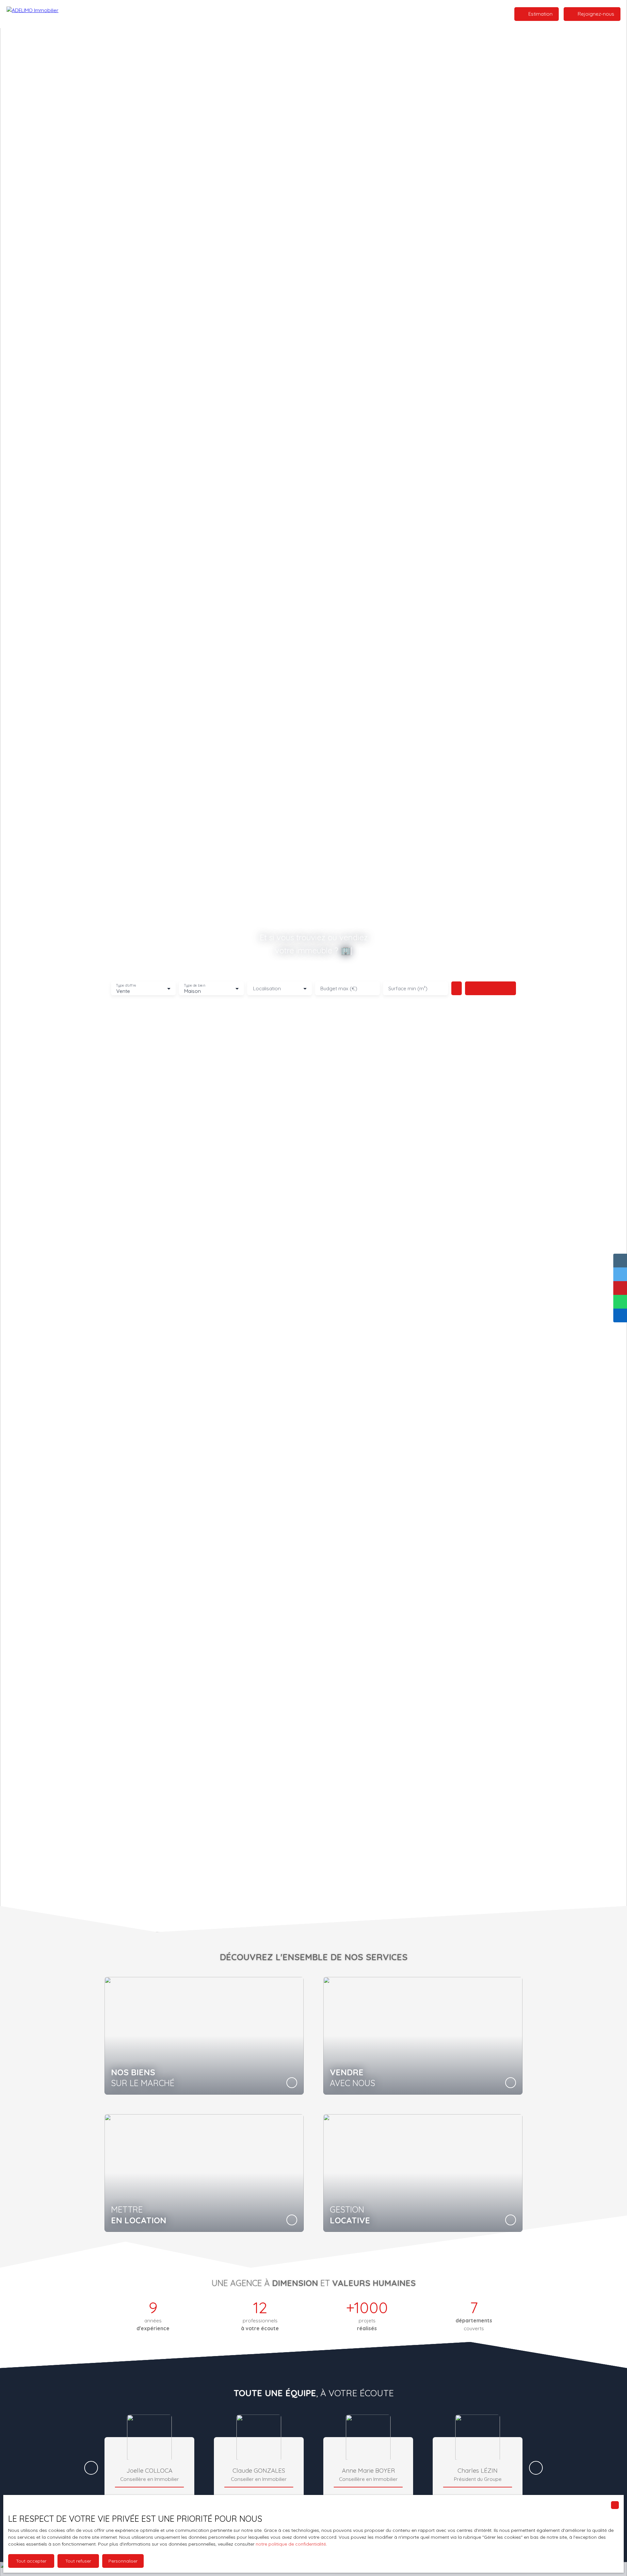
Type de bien (195, 986)
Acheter (230, 14)
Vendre (270, 14)
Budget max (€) (339, 988)
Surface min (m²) (408, 988)
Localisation (267, 988)
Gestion (293, 14)
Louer (250, 14)
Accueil (208, 14)
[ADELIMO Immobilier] (36, 14)
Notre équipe (322, 14)
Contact (351, 14)
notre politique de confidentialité (291, 2544)
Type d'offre (126, 986)
